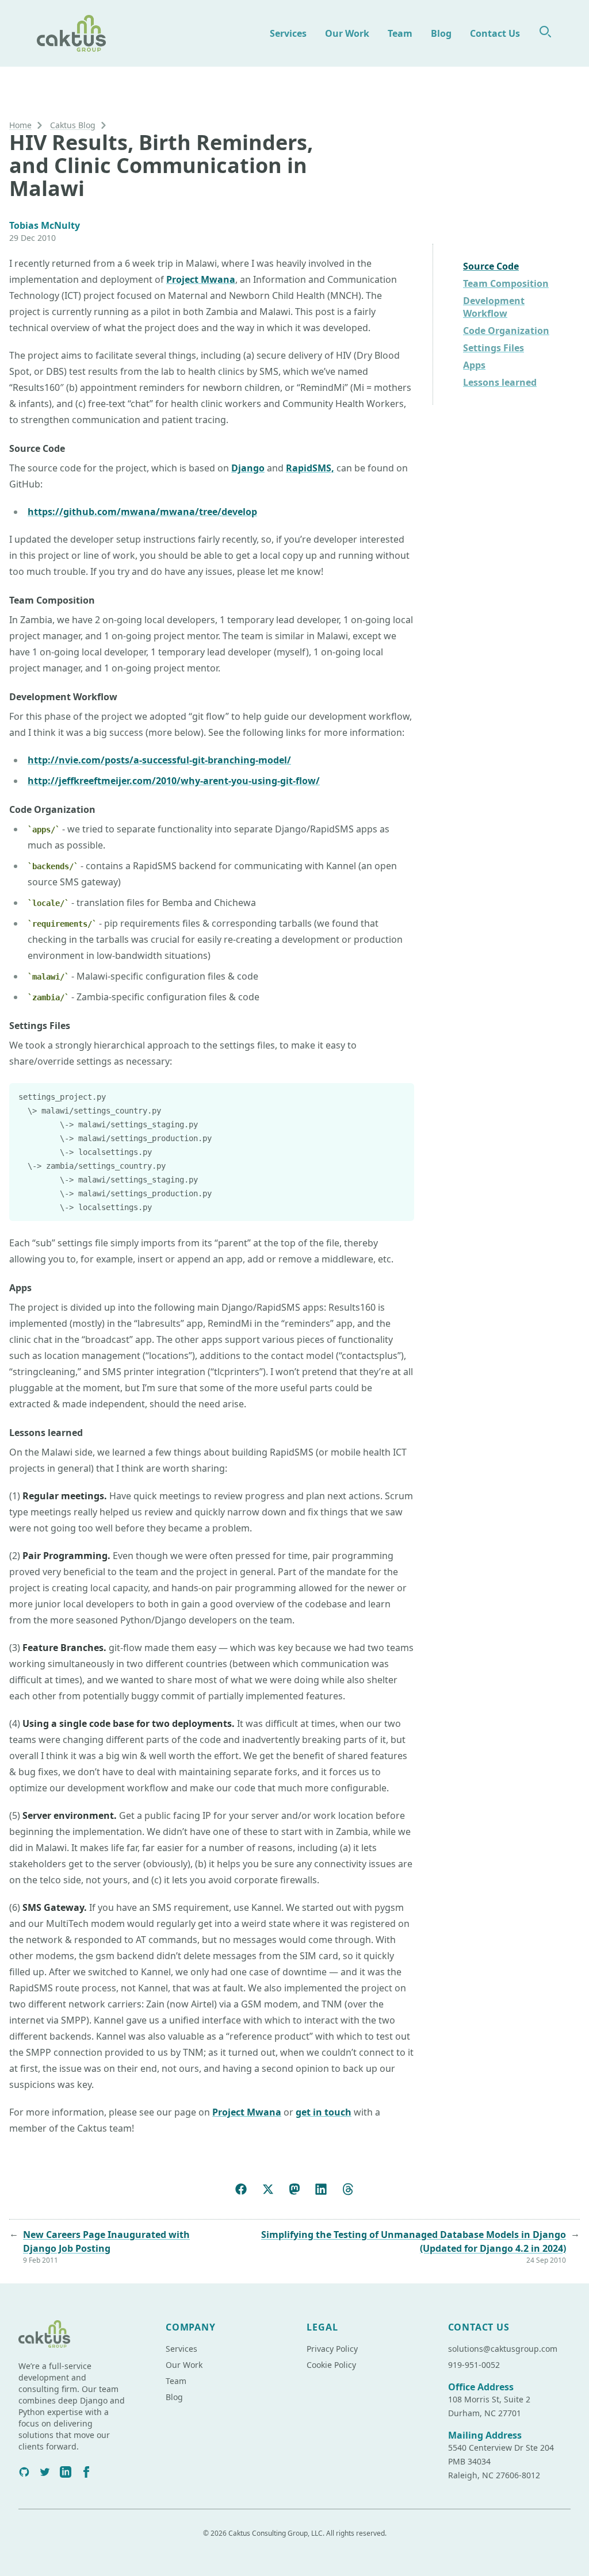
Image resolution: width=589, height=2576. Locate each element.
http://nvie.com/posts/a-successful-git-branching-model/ (159, 760)
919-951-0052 (474, 2365)
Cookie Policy (331, 2365)
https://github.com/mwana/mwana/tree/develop (142, 512)
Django (248, 468)
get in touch (324, 2112)
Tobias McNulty (45, 225)
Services (288, 33)
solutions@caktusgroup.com (503, 2349)
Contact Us (495, 33)
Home (20, 125)
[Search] (545, 32)
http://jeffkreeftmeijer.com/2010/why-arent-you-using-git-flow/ (174, 781)
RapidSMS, (310, 468)
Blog (441, 33)
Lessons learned (500, 382)
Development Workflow (494, 307)
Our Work (347, 33)
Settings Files (494, 348)
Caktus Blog (73, 125)
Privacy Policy (332, 2349)
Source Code (491, 266)
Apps (474, 365)
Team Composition (506, 283)
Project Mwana (201, 279)
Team (400, 33)
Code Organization (506, 331)
